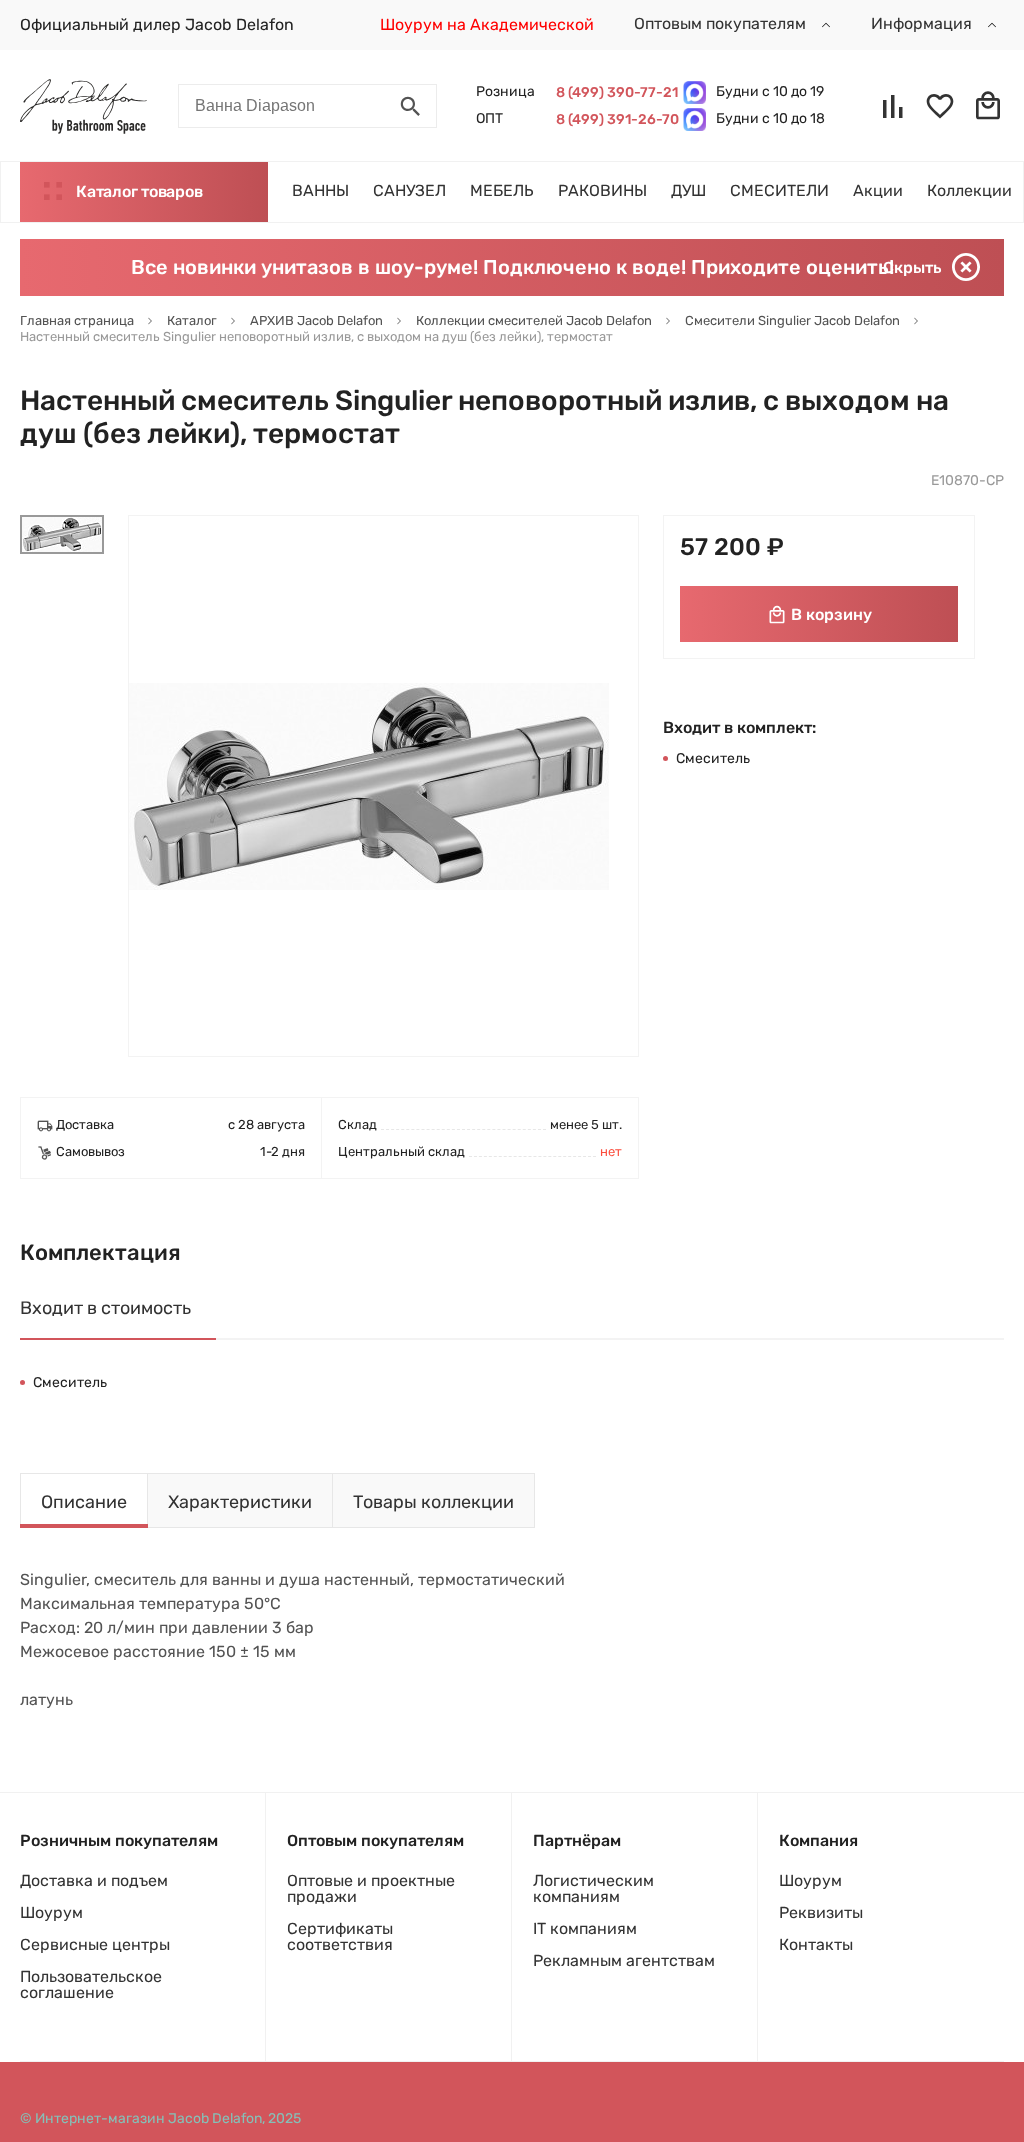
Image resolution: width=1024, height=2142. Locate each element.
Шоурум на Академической (487, 24)
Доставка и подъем (94, 1880)
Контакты (816, 1944)
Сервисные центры (95, 1944)
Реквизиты (821, 1912)
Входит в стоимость (105, 1308)
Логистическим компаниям (593, 1888)
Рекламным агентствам (624, 1960)
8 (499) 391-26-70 (614, 119)
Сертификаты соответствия (340, 1936)
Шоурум (51, 1912)
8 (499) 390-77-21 (614, 92)
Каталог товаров (139, 191)
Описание (84, 1502)
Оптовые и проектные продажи (371, 1888)
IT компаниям (585, 1928)
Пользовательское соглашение (91, 1984)
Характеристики (240, 1502)
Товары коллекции (433, 1502)
